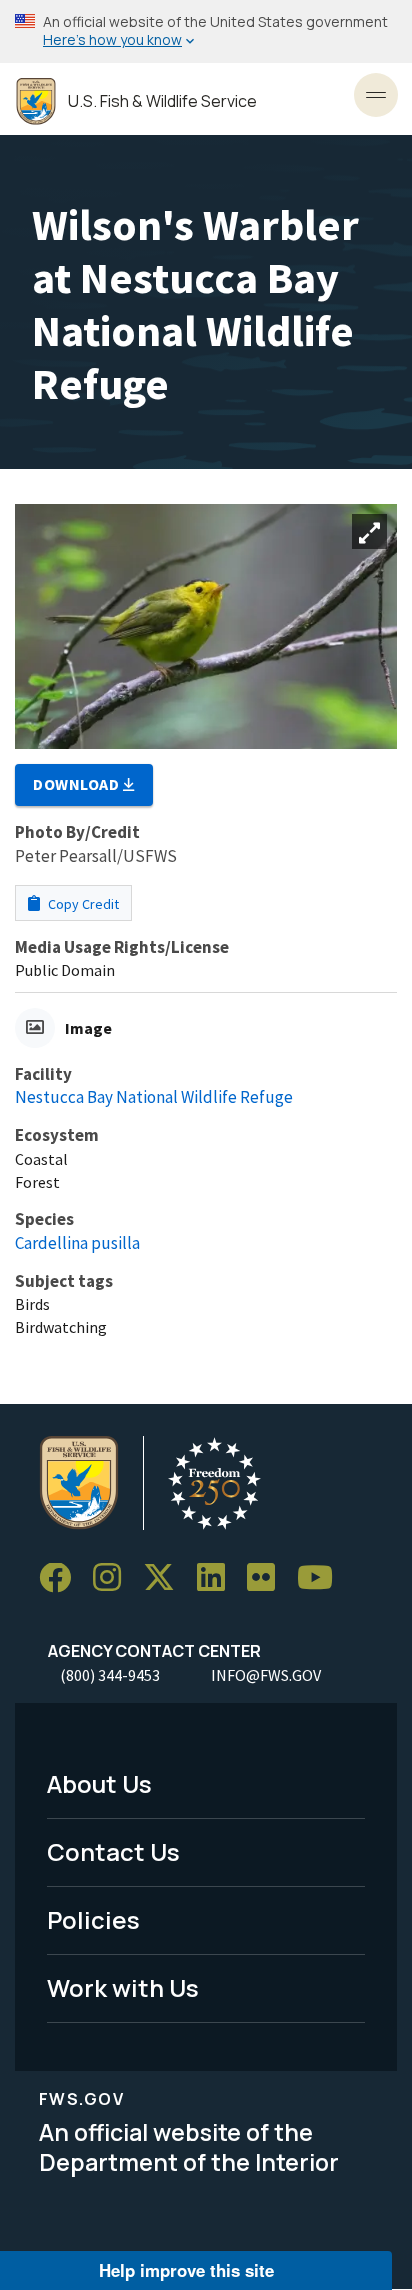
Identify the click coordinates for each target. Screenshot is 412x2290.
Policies (93, 1919)
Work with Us (123, 1987)
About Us (99, 1783)
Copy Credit (82, 904)
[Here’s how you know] (206, 31)
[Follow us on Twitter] (166, 1578)
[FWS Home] (36, 101)
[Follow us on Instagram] (114, 1578)
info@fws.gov (266, 1675)
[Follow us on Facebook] (62, 1578)
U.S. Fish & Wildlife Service (162, 101)
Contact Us (113, 1851)
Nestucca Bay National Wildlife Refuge (154, 1097)
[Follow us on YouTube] (322, 1578)
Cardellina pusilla (77, 1243)
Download (78, 784)
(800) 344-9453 (110, 1675)
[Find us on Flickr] (268, 1578)
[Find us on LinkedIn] (218, 1578)
